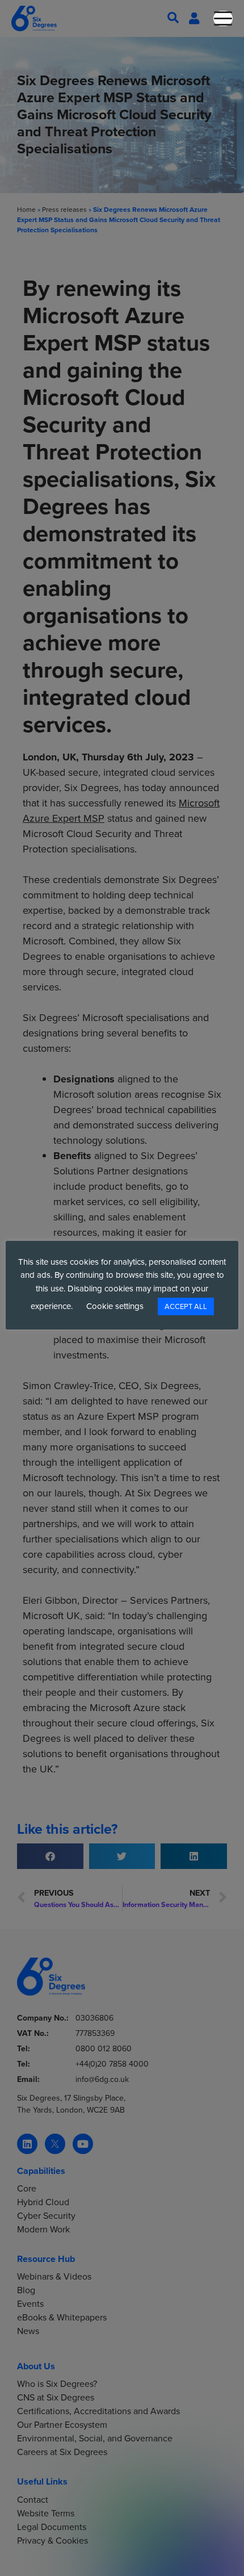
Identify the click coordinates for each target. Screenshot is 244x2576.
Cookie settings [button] (115, 1306)
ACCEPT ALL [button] (186, 1306)
